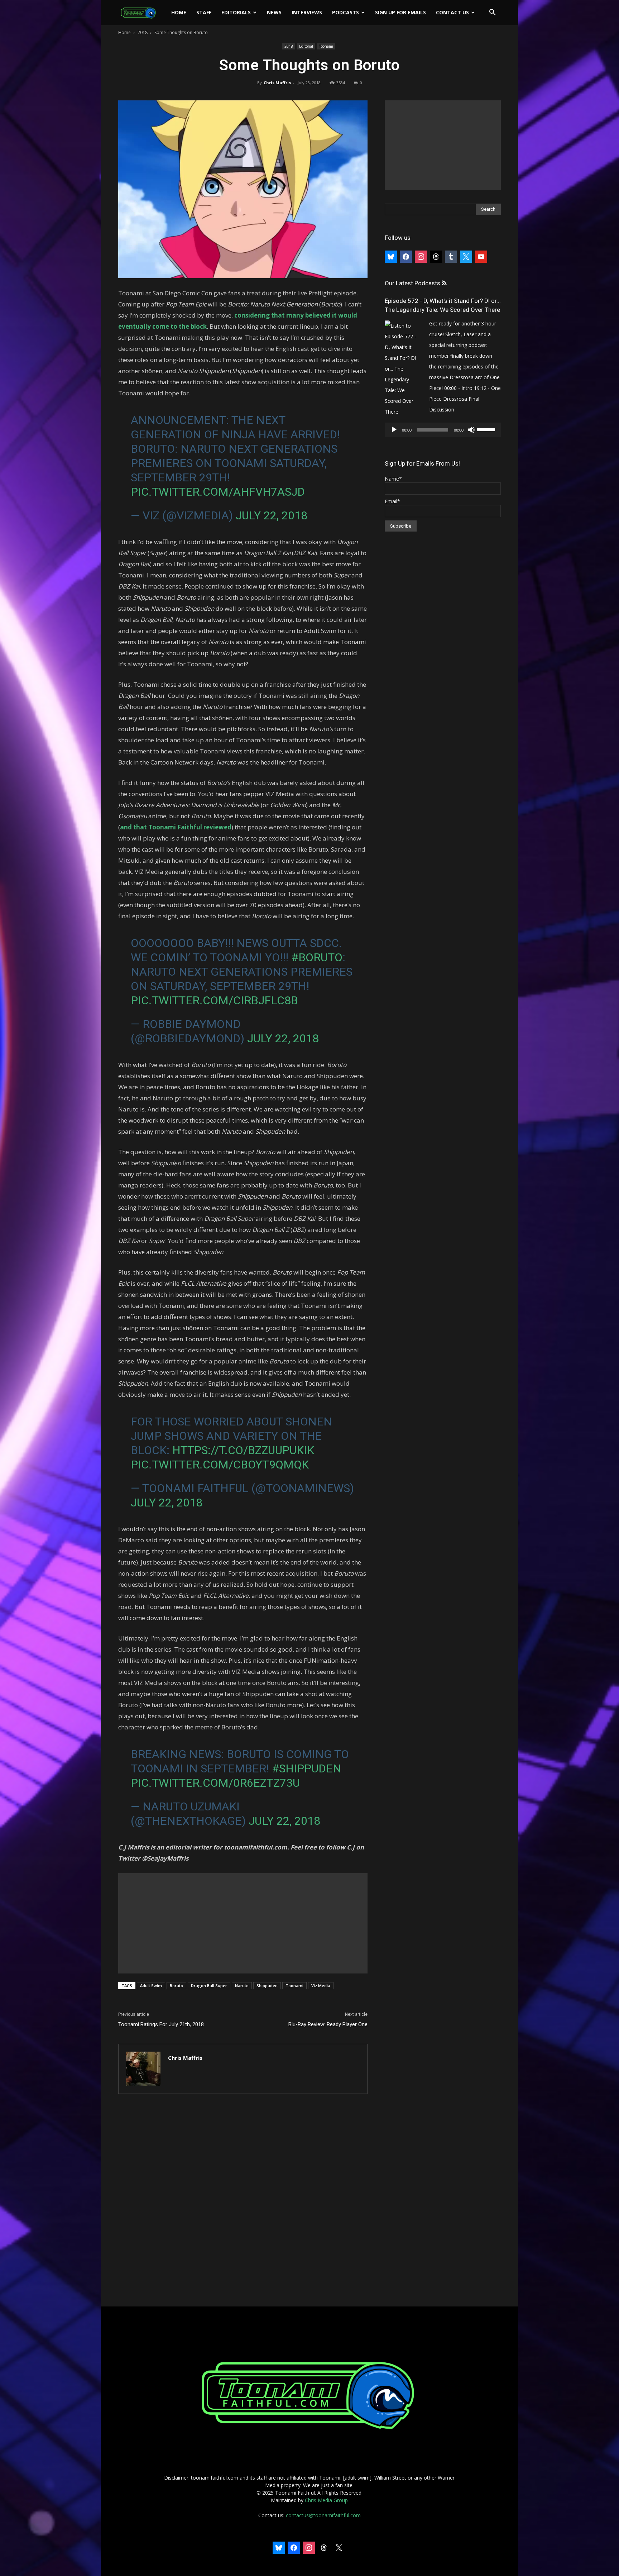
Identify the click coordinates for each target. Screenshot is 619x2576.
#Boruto (317, 957)
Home (179, 12)
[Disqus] (243, 2201)
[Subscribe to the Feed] (444, 283)
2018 (143, 32)
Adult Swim (151, 1985)
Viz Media (321, 1985)
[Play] (394, 430)
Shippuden (267, 1985)
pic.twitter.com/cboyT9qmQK (220, 1465)
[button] (492, 13)
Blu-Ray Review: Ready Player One (328, 2024)
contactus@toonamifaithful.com (323, 2515)
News (274, 12)
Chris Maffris (277, 83)
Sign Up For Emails (400, 12)
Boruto (176, 1985)
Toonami (326, 46)
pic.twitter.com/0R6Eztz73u (215, 1783)
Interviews (307, 12)
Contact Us (452, 12)
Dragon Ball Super (209, 1985)
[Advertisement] (243, 1923)
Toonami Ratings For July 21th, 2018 (161, 2024)
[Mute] (471, 430)
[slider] (487, 429)
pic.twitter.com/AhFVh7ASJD (218, 492)
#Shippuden (307, 1768)
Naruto (242, 1985)
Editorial (306, 46)
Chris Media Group (326, 2500)
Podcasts (346, 12)
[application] (443, 430)
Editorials (236, 12)
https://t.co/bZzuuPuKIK (243, 1450)
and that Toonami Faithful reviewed (176, 827)
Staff (204, 12)
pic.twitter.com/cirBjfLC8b (214, 1000)
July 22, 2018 (272, 515)
